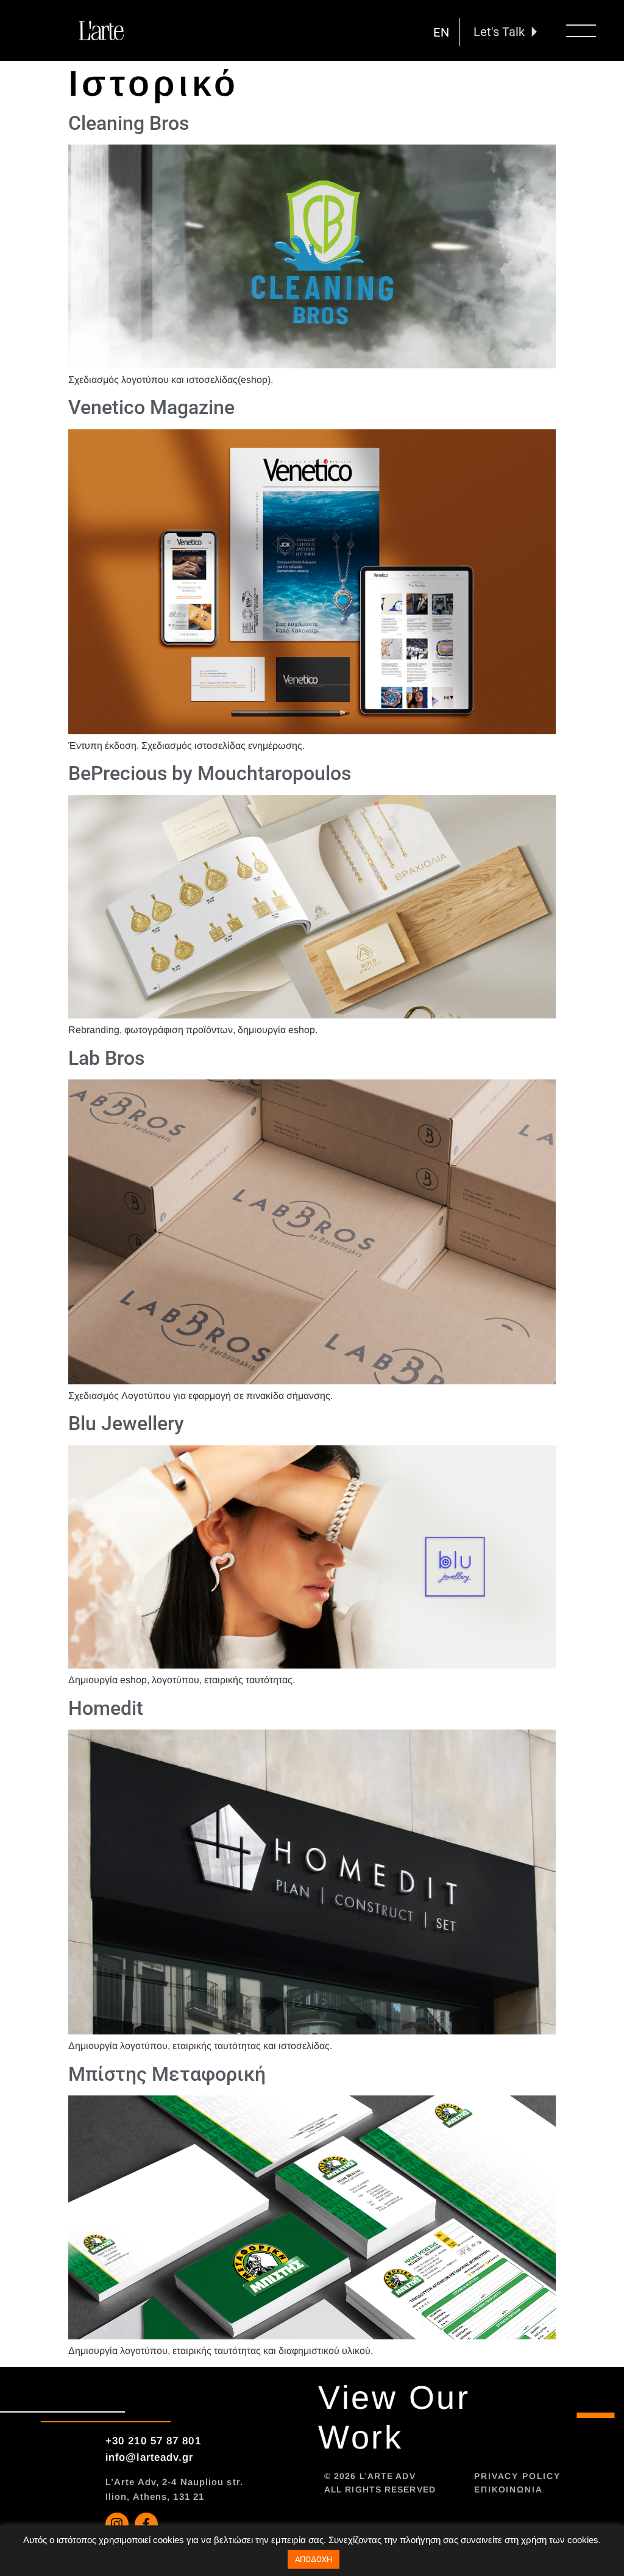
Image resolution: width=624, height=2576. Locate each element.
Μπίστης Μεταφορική (167, 2074)
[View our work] (596, 2415)
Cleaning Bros (129, 123)
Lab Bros (106, 1058)
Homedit (106, 1708)
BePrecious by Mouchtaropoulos (210, 773)
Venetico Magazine (151, 407)
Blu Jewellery (126, 1423)
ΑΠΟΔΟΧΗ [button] (314, 2559)
